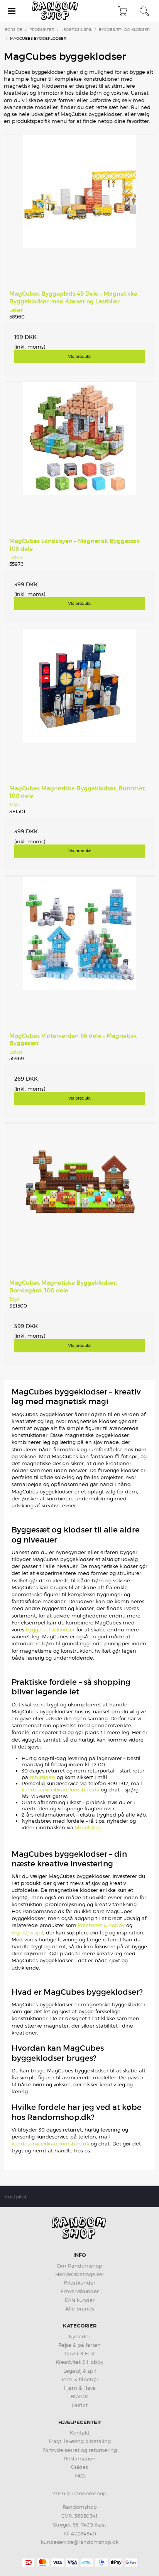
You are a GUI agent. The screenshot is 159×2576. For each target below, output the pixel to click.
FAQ (80, 2476)
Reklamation (80, 2459)
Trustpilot (15, 2196)
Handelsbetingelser (80, 2274)
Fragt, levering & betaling (80, 2441)
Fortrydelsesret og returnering (80, 2450)
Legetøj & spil (80, 2371)
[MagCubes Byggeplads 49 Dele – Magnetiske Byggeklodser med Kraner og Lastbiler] (79, 210)
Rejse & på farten (79, 2345)
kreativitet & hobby (101, 1925)
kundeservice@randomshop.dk (60, 1789)
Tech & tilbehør (80, 2379)
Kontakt (80, 2433)
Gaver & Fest (80, 2353)
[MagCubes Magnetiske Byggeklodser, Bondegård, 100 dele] (79, 1199)
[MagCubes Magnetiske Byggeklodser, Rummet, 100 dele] (79, 705)
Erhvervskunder (80, 2291)
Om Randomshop (79, 2266)
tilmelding (88, 1827)
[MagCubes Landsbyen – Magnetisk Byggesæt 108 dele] (79, 457)
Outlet (80, 2405)
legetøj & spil (27, 1932)
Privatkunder (79, 2283)
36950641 (86, 2516)
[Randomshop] (56, 11)
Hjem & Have (80, 2388)
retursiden (42, 1777)
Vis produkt (79, 356)
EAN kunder (80, 2300)
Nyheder (79, 2336)
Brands (79, 2396)
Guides (79, 2467)
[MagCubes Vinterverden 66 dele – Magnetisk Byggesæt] (79, 952)
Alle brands (80, 2309)
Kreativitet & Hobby (79, 2362)
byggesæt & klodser (50, 1629)
